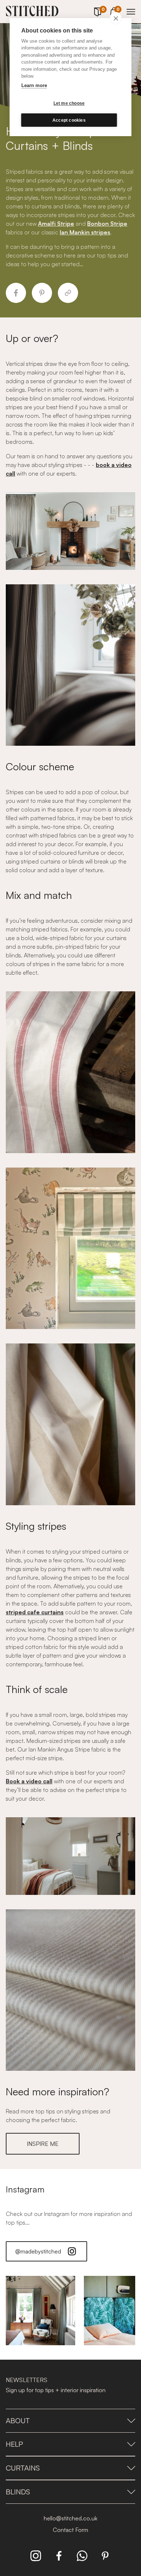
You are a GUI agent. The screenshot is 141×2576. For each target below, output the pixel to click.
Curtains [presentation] (23, 2468)
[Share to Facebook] (16, 293)
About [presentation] (18, 2421)
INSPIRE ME (43, 2144)
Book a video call (29, 1781)
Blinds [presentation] (18, 2492)
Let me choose (69, 103)
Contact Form (70, 2530)
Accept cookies (69, 120)
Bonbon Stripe (107, 224)
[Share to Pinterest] (42, 293)
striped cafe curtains (35, 1612)
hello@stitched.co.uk (70, 2518)
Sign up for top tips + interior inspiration (56, 2390)
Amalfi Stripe (56, 224)
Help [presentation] (14, 2444)
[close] (116, 18)
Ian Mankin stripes (85, 232)
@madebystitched (38, 2251)
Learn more (34, 85)
